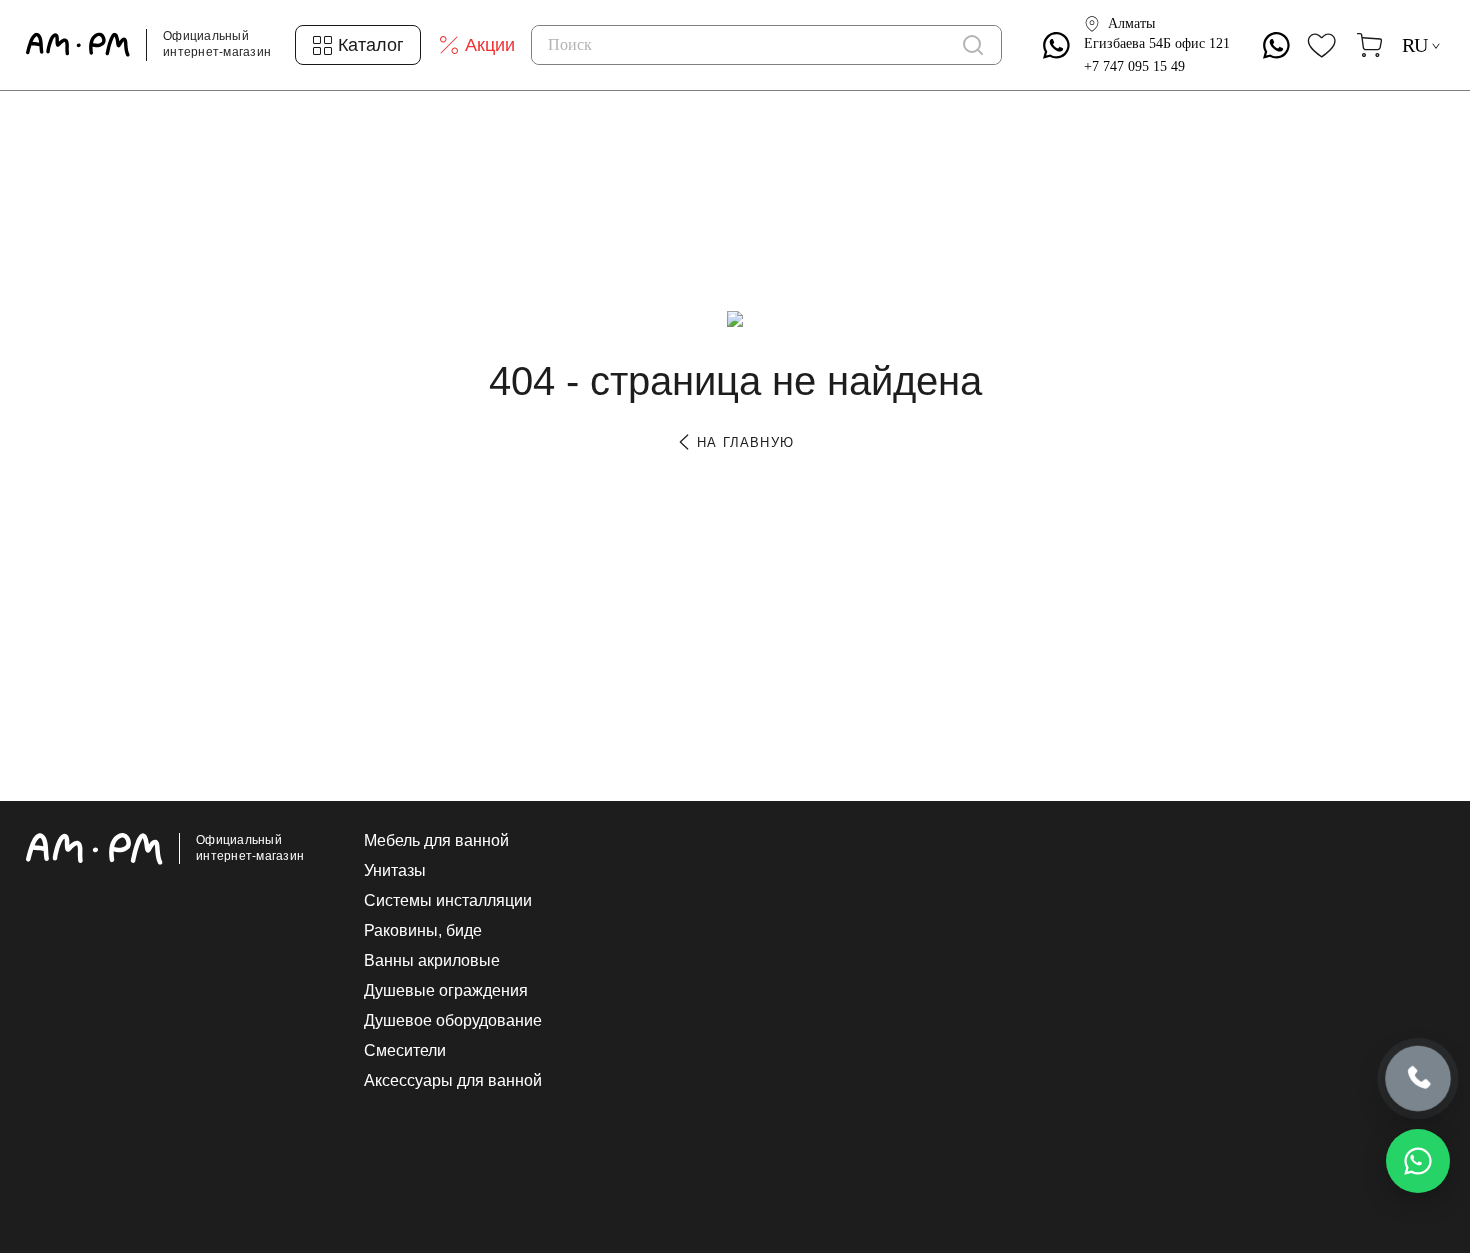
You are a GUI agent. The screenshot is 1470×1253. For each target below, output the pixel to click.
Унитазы (395, 871)
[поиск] (973, 45)
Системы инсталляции (448, 901)
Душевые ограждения (446, 991)
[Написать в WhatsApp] (1418, 1161)
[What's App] (1056, 45)
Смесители (405, 1051)
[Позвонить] (1418, 1079)
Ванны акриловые (432, 961)
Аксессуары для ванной (453, 1081)
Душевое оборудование (453, 1021)
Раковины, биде (423, 931)
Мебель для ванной (436, 841)
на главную (743, 442)
